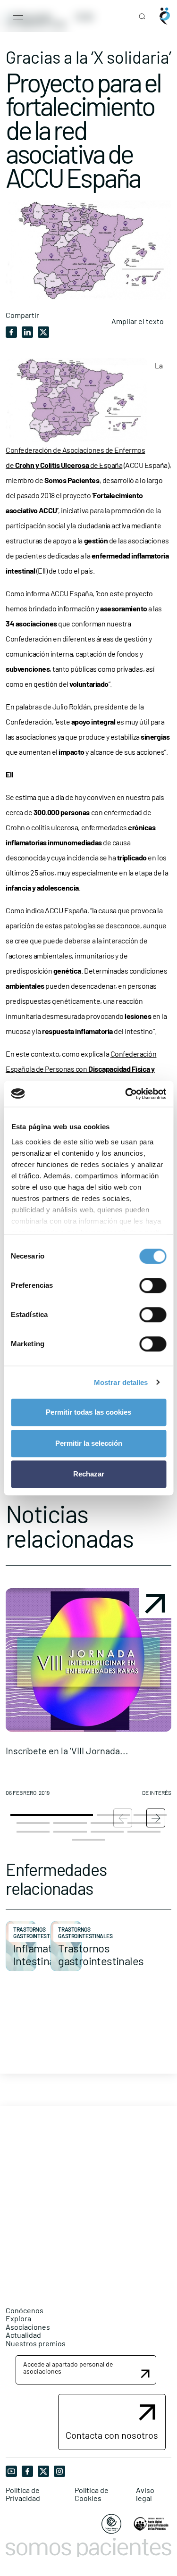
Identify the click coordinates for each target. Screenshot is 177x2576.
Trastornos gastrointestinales (41, 1933)
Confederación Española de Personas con (81, 1069)
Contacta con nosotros (112, 2435)
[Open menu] (18, 16)
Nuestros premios (36, 2343)
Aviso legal (145, 2494)
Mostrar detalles (121, 1382)
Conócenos (25, 2310)
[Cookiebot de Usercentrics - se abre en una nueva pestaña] (126, 1094)
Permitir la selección (89, 1443)
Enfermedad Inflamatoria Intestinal (42, 1948)
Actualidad (23, 2335)
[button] (88, 1696)
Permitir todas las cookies (88, 1412)
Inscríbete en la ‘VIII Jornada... (67, 1751)
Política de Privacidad (23, 2494)
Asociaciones (28, 2327)
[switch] (153, 1285)
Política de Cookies (92, 2494)
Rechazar (89, 1474)
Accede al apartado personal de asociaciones (68, 2368)
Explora (18, 2318)
